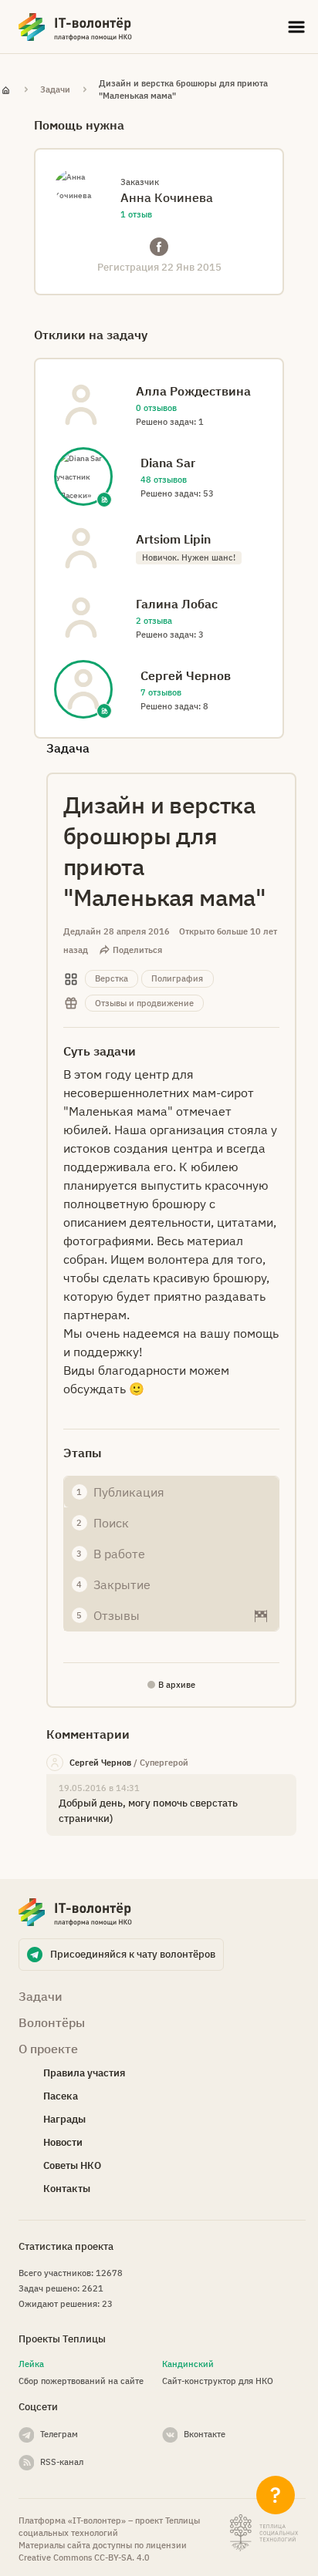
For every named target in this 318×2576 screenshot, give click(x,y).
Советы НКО (72, 2165)
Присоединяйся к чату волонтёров (133, 1954)
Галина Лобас (177, 604)
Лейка (31, 2364)
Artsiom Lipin (173, 539)
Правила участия (84, 2073)
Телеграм (59, 2434)
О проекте (48, 2049)
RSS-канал (62, 2462)
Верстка (112, 978)
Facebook (159, 247)
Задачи (55, 89)
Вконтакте (205, 2434)
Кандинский (188, 2364)
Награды (64, 2119)
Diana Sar (168, 463)
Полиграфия (177, 978)
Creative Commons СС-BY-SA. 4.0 (84, 2557)
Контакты (67, 2189)
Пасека (61, 2096)
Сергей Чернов (100, 1763)
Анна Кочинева (167, 197)
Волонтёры (52, 2022)
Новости (63, 2142)
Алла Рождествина (193, 391)
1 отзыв (136, 214)
